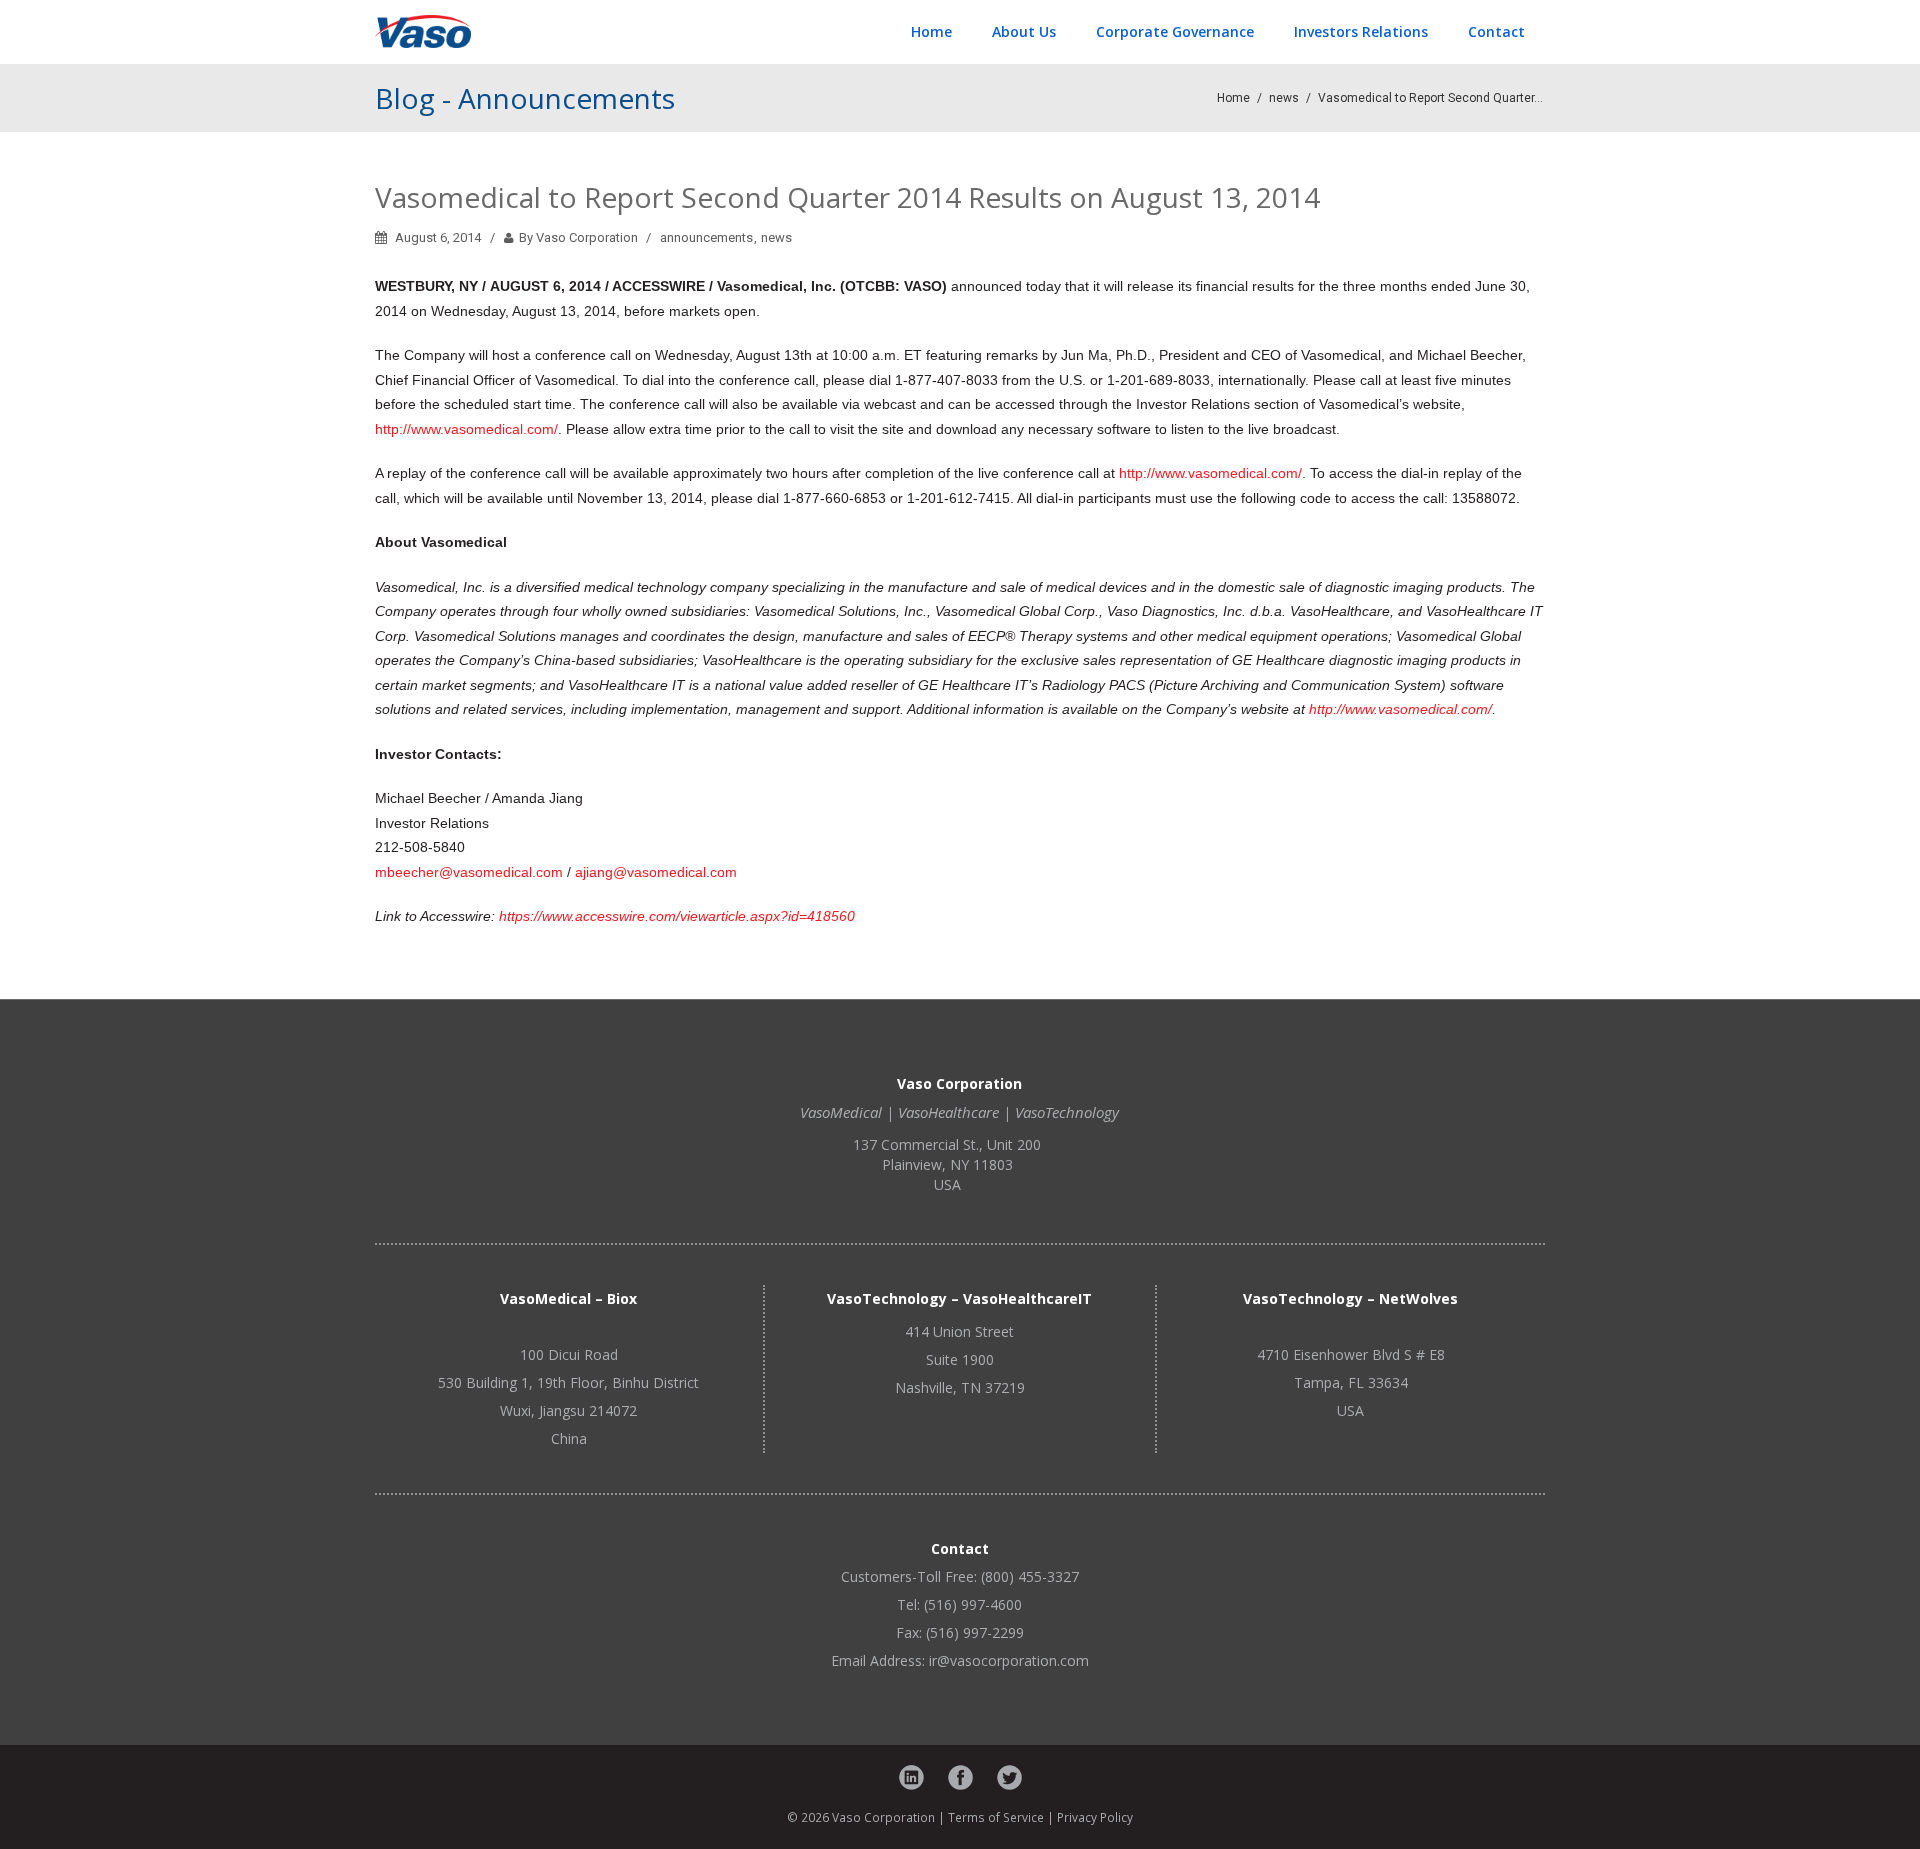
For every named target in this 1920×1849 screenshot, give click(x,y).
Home (931, 31)
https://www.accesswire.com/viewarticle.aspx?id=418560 (677, 916)
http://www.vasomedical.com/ (466, 429)
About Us (1024, 31)
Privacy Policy (1095, 1817)
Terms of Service (996, 1817)
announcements (706, 237)
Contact (1496, 31)
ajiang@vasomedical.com (656, 872)
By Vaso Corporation (577, 237)
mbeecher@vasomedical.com (469, 872)
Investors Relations (1361, 31)
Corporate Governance (1175, 31)
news (1284, 98)
